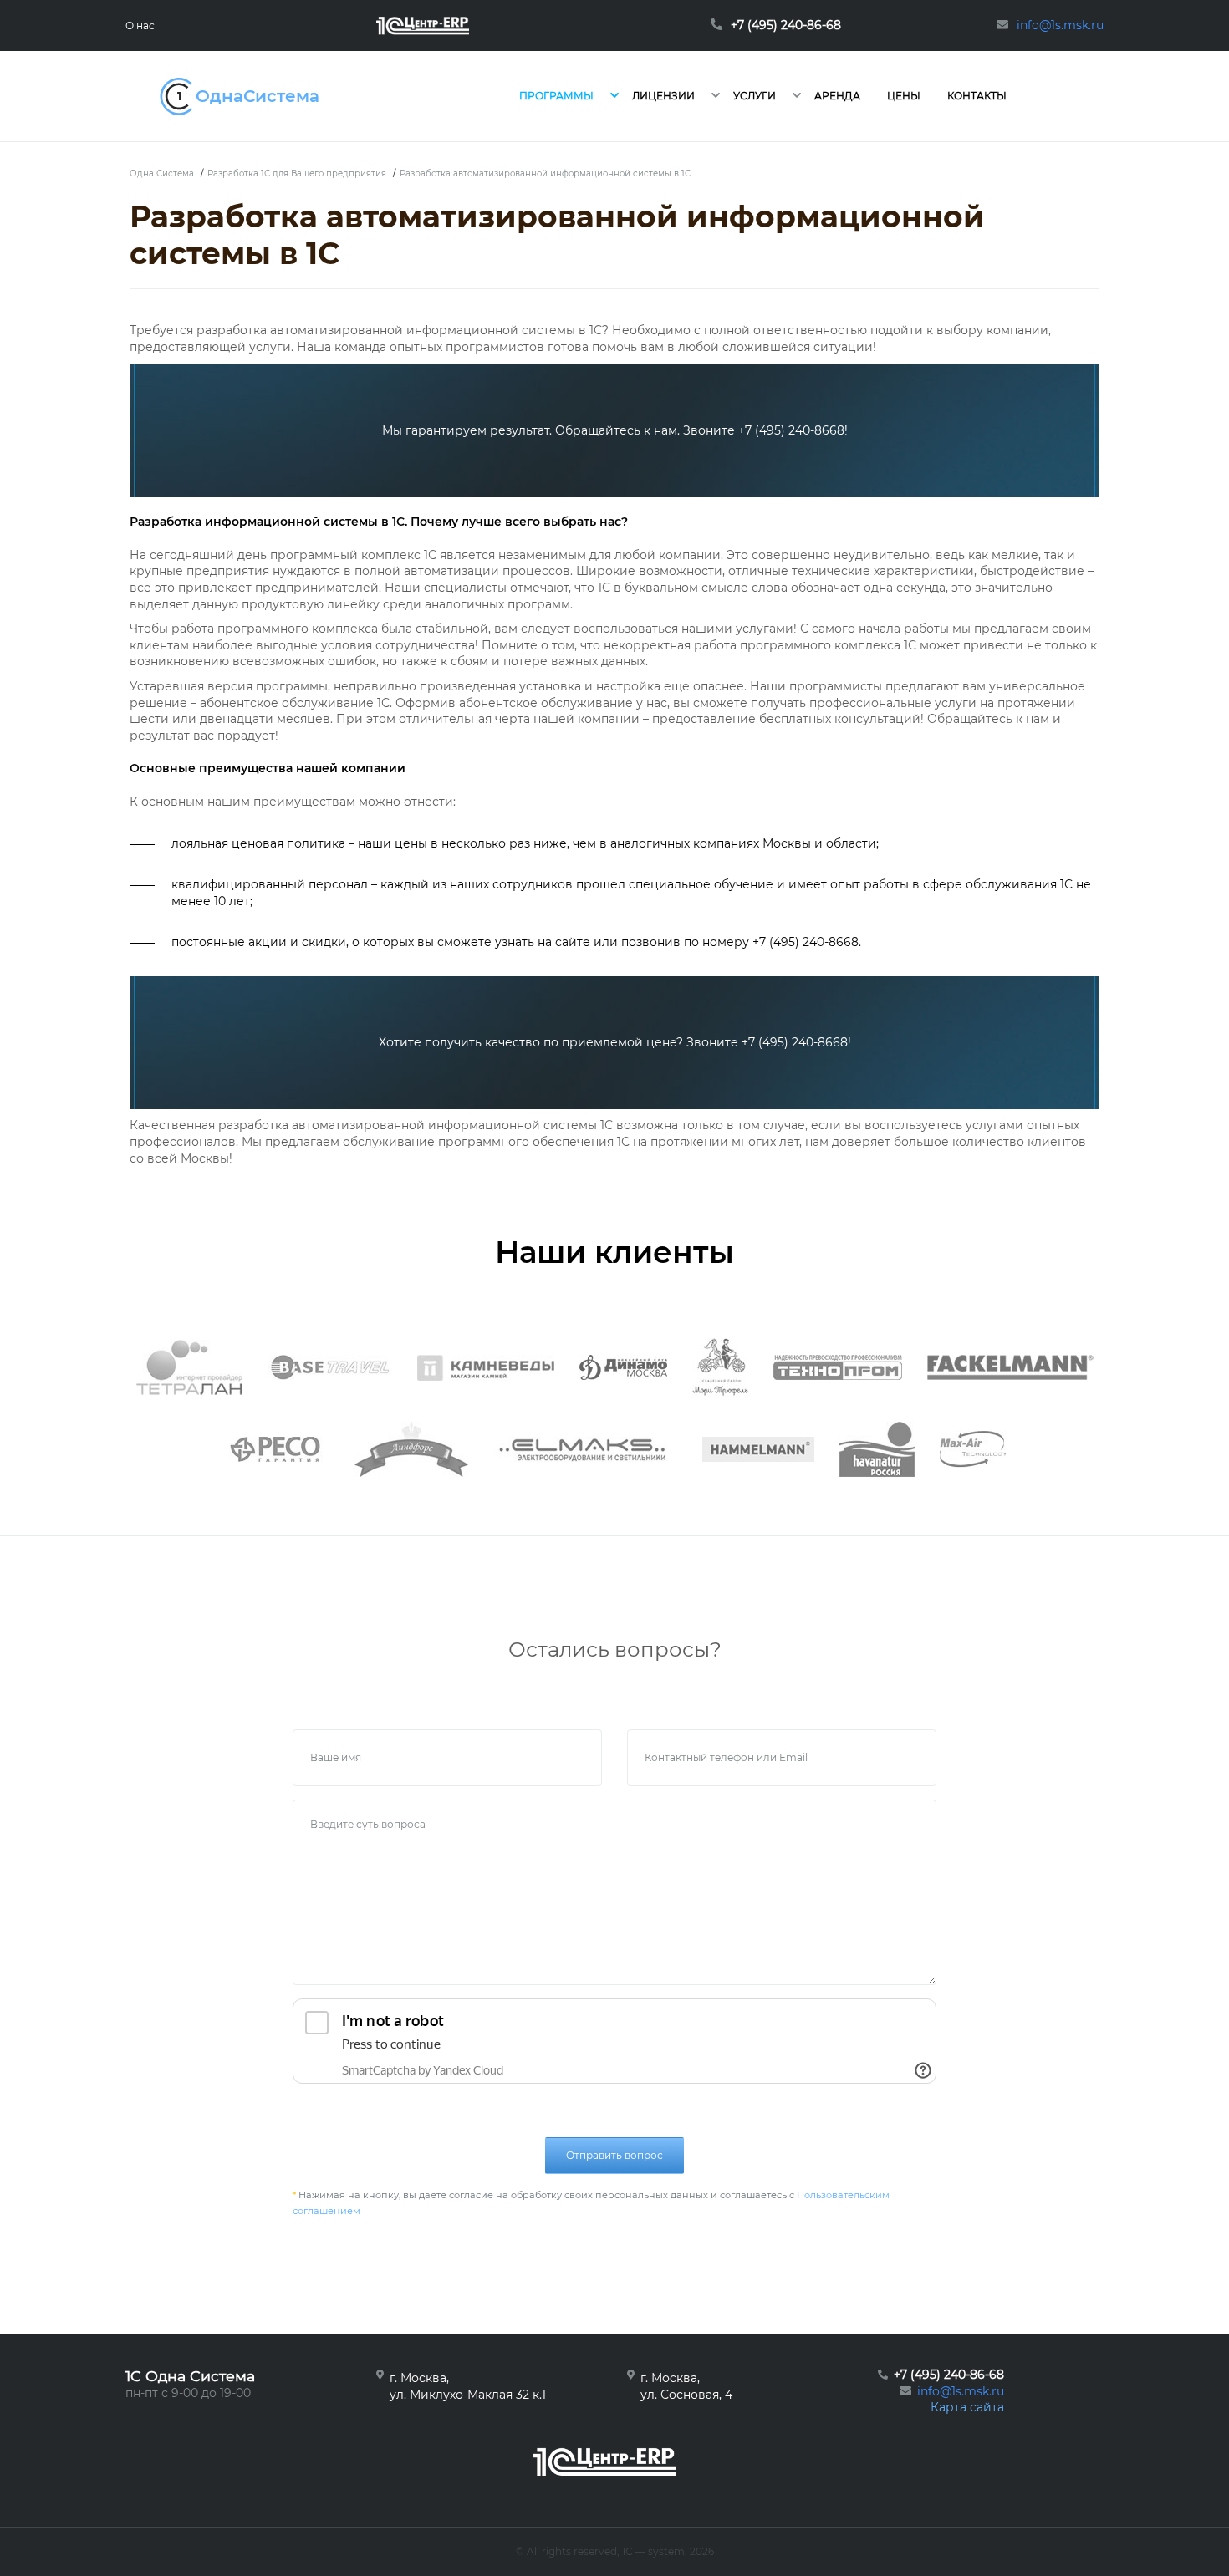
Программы (556, 96)
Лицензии (663, 96)
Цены (904, 96)
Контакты (977, 96)
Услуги (755, 96)
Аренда (837, 96)
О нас (140, 25)
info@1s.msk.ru (961, 2391)
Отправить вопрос (614, 2155)
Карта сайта (967, 2407)
